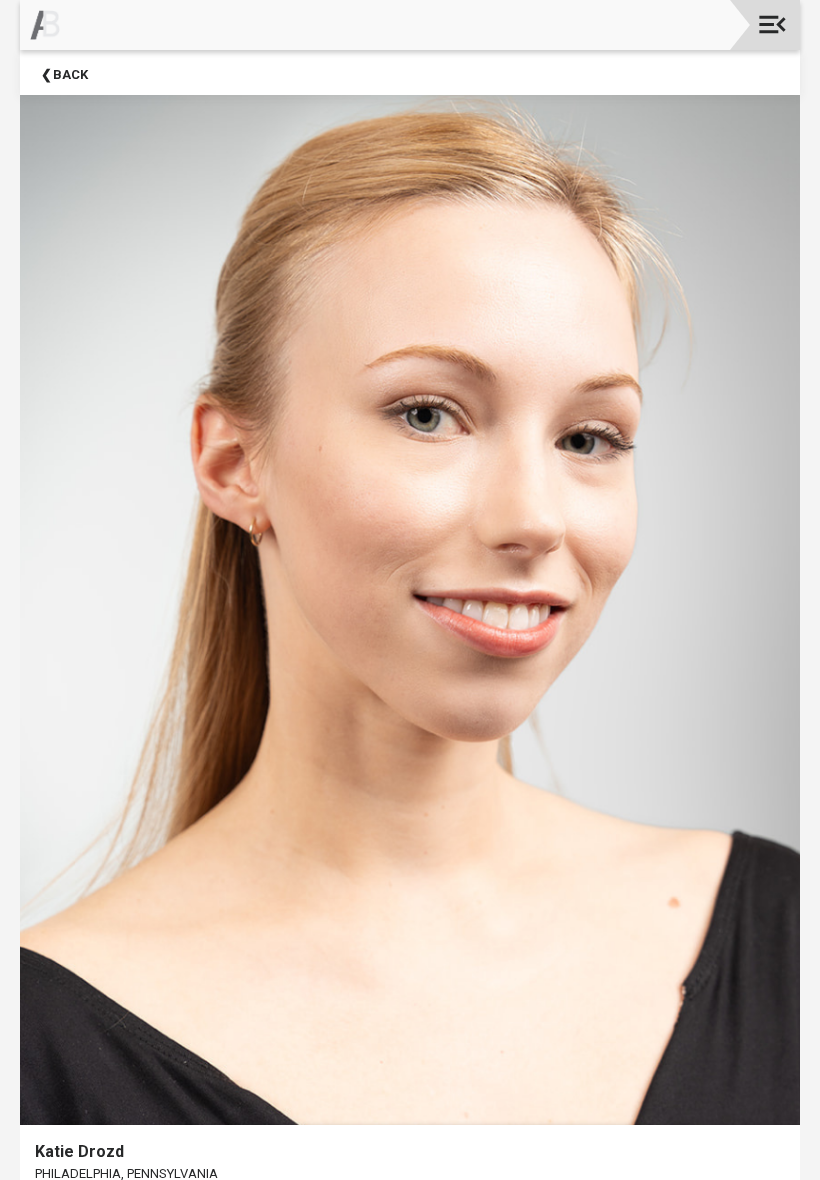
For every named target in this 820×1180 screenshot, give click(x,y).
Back (70, 74)
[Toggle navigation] (772, 24)
